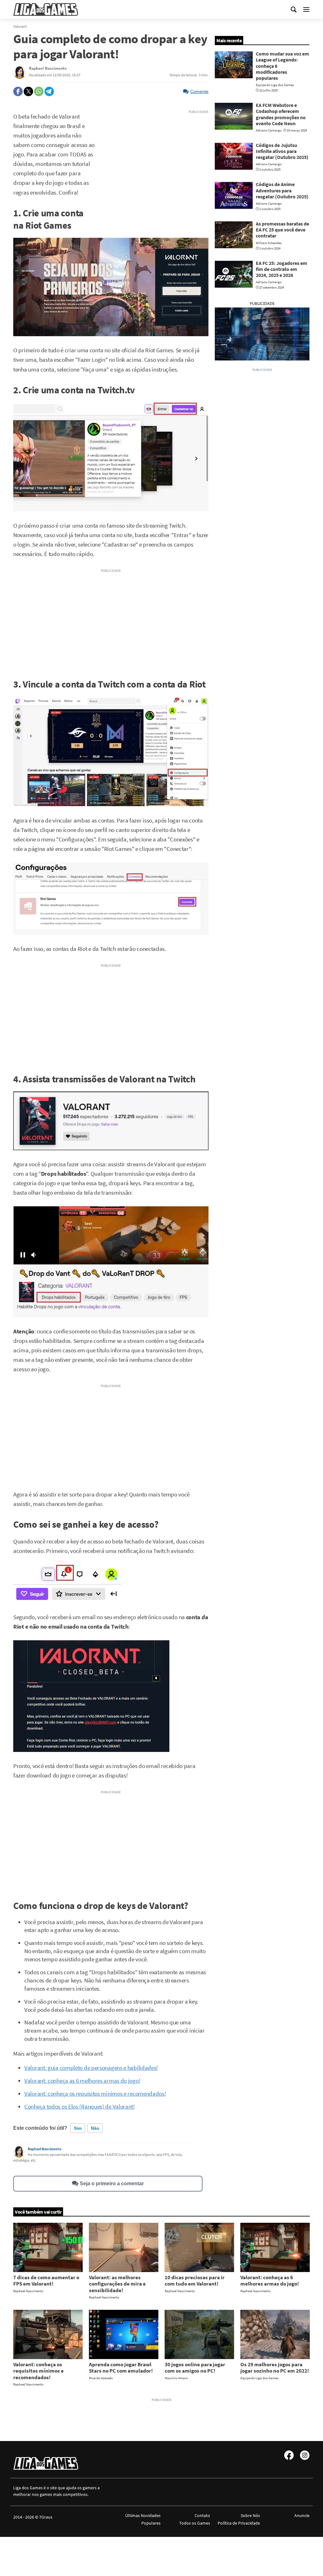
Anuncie (302, 2515)
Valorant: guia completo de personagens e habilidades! (91, 2068)
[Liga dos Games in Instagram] (305, 2455)
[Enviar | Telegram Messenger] (49, 91)
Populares (151, 2523)
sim (78, 2128)
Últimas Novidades (143, 2515)
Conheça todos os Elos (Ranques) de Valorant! (79, 2107)
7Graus (46, 2517)
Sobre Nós (250, 2515)
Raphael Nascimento (45, 2149)
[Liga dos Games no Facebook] (289, 2455)
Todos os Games (195, 2523)
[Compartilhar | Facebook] (18, 91)
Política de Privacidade (239, 2523)
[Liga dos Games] (46, 9)
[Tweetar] (28, 91)
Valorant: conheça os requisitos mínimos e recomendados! (95, 2094)
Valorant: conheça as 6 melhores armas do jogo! (82, 2081)
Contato (202, 2515)
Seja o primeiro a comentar (112, 2184)
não (95, 2128)
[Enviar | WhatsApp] (39, 91)
